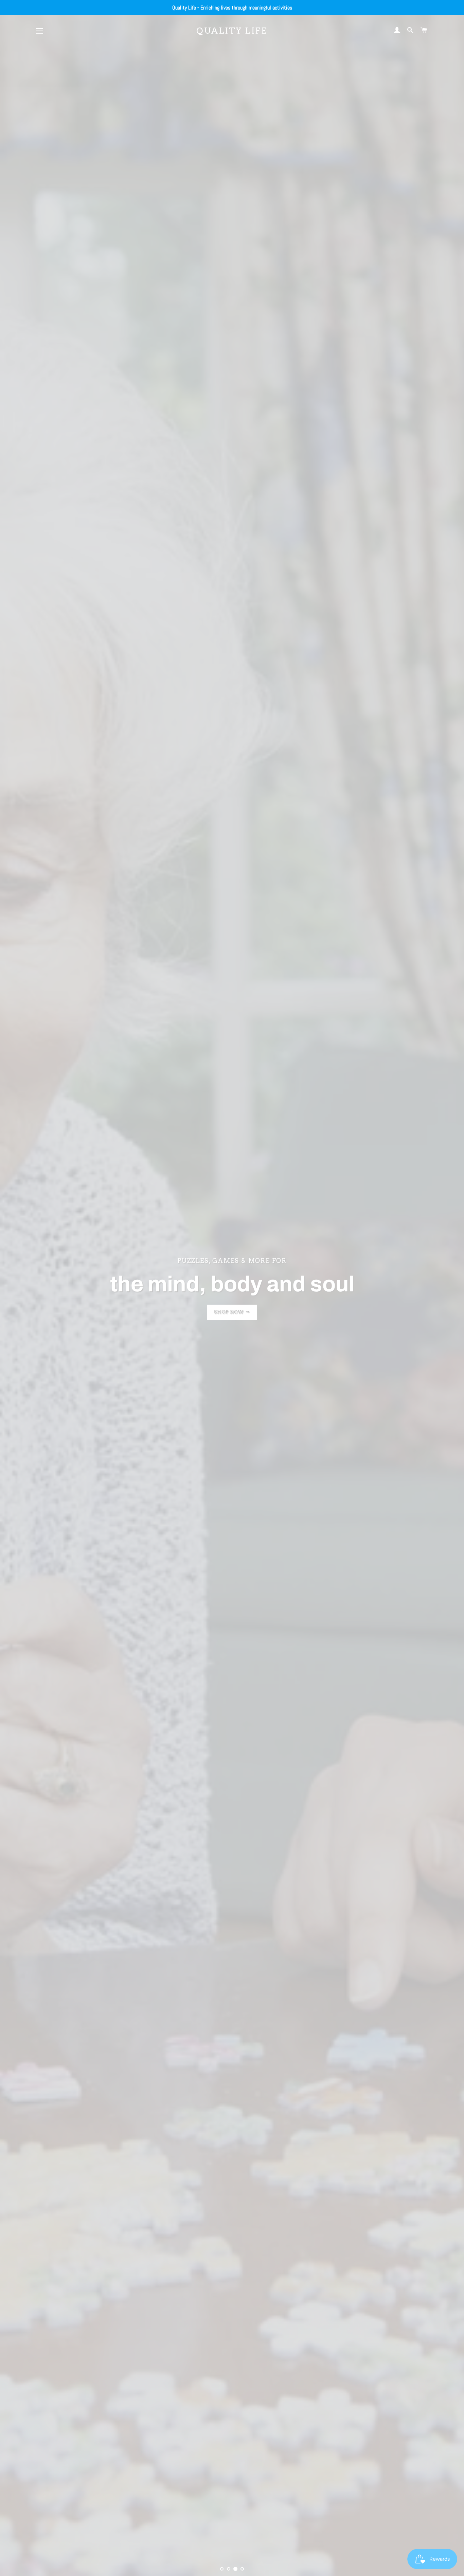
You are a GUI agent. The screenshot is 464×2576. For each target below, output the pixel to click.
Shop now (230, 1312)
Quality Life (232, 31)
